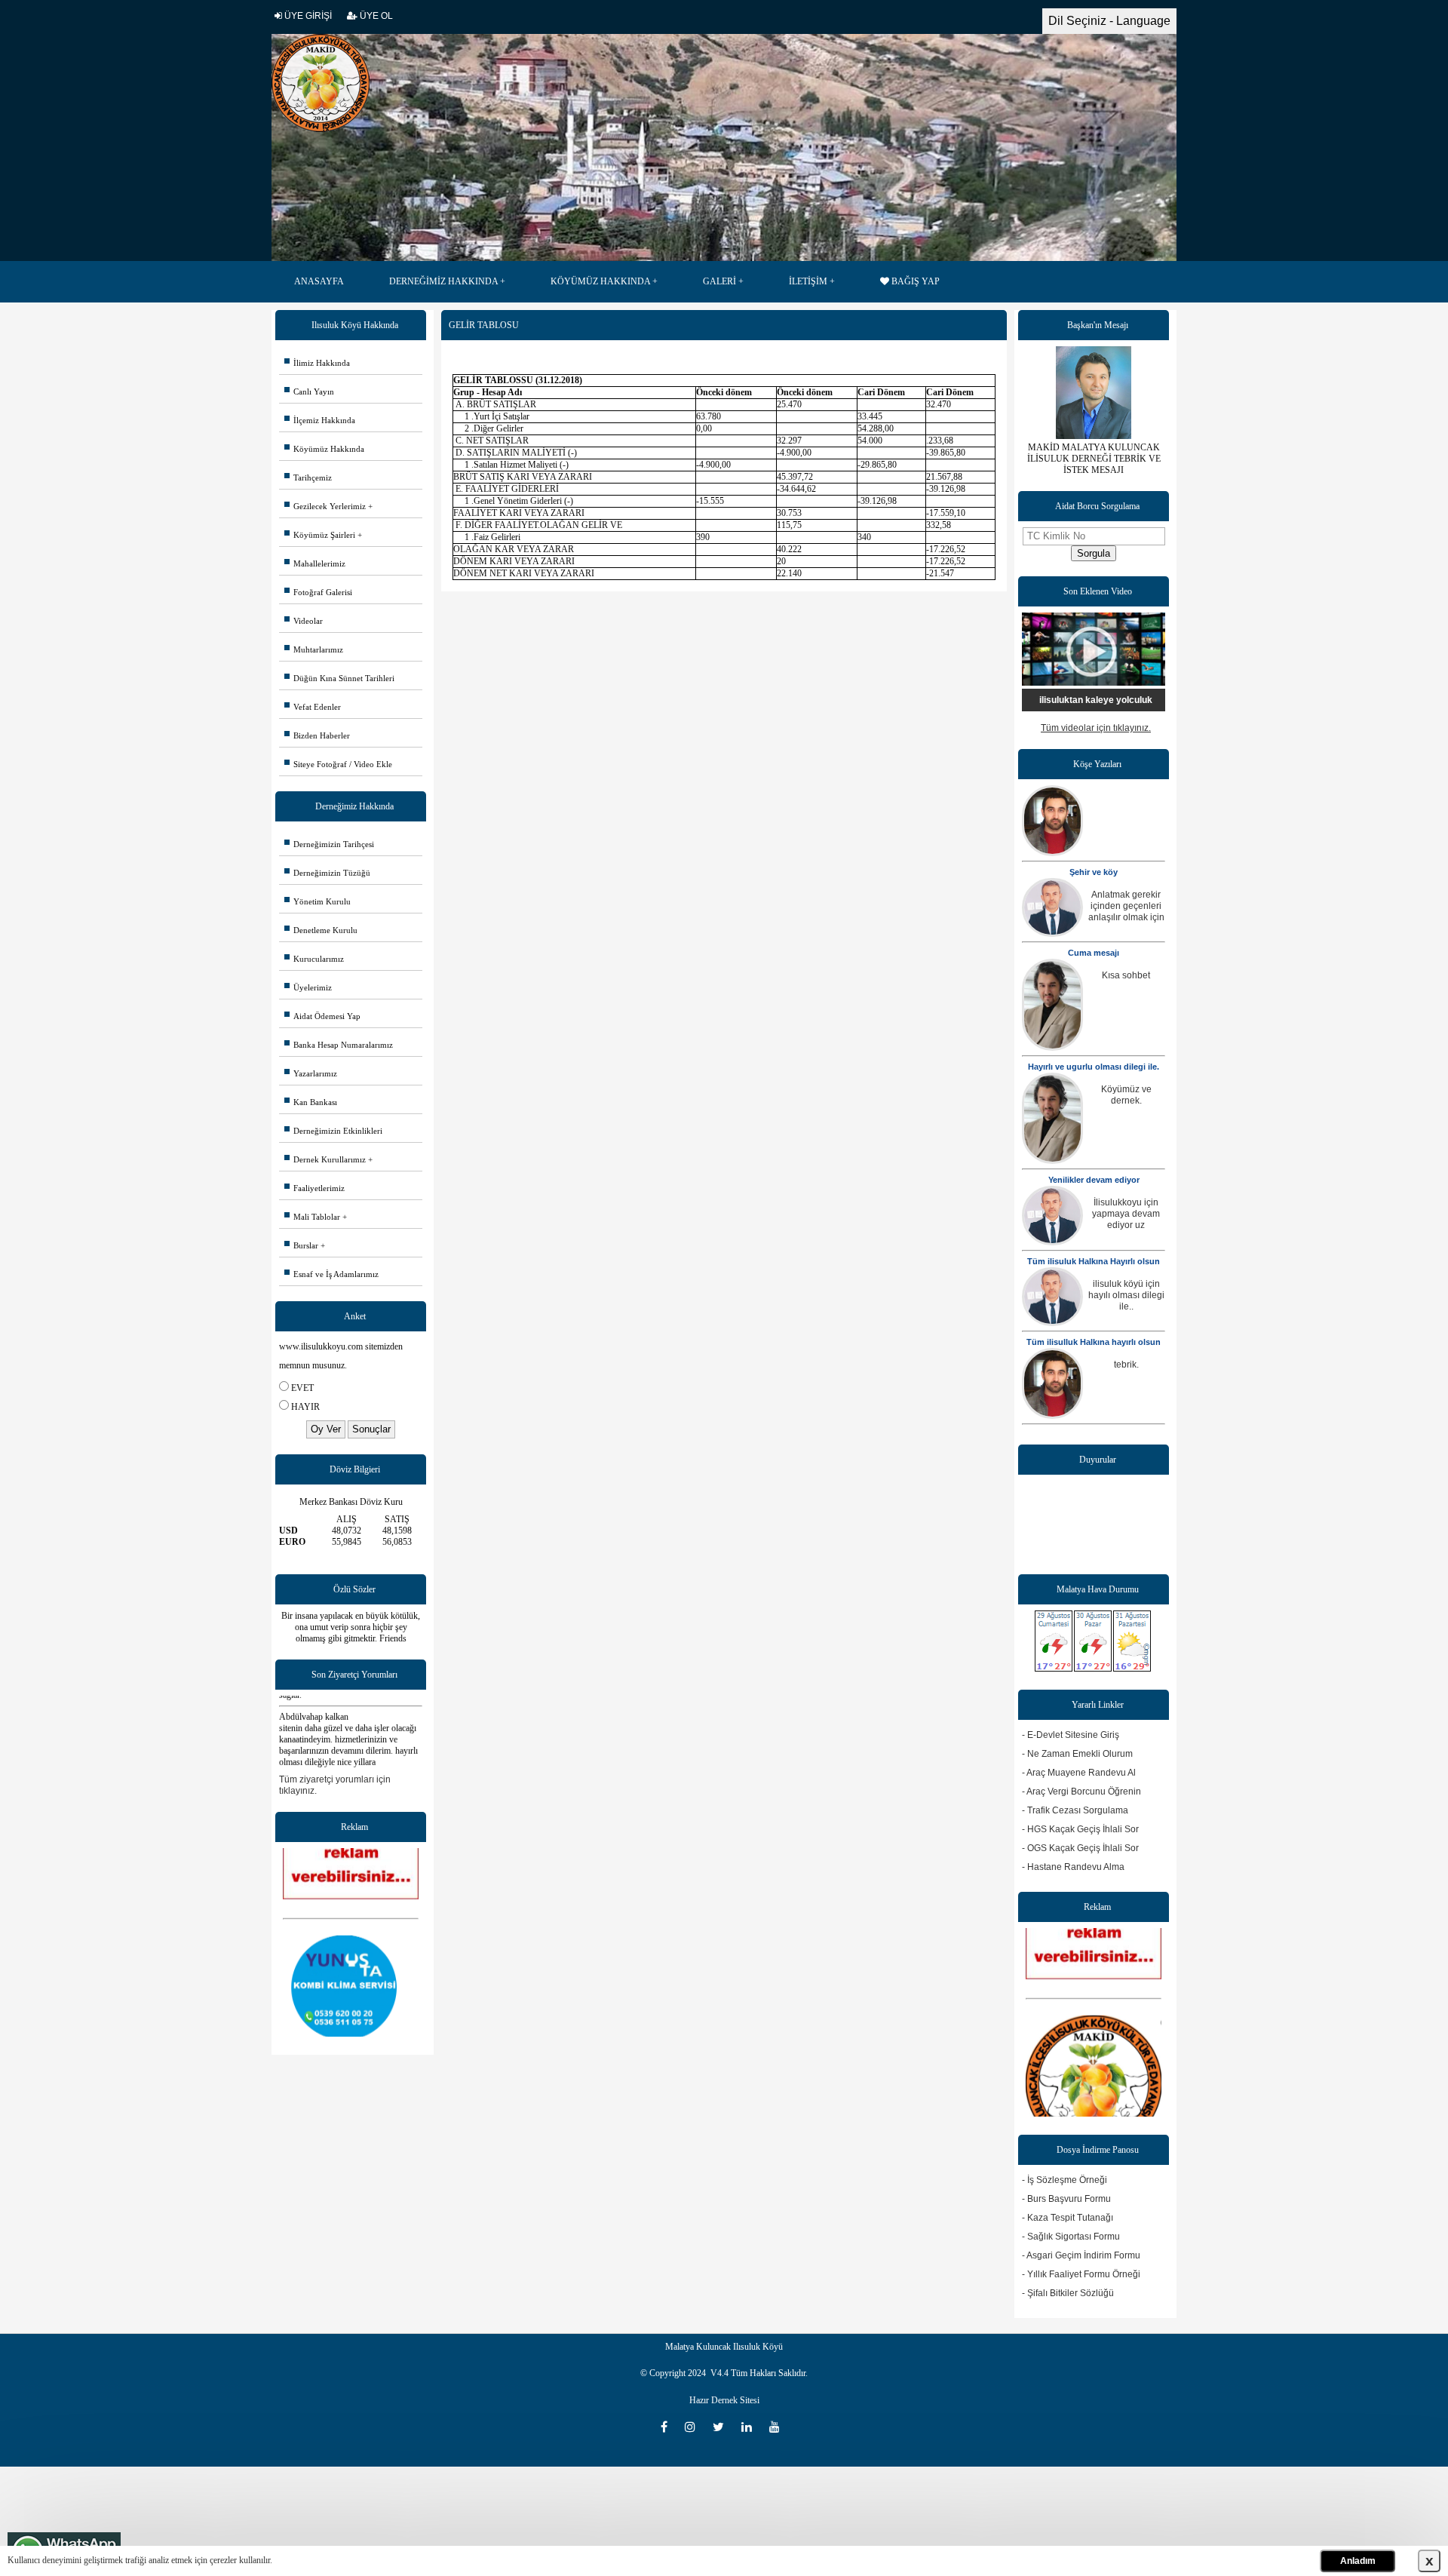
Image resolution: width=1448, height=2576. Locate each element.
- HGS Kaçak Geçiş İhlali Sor (1080, 1829)
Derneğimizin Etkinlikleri (333, 1131)
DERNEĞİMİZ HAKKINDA (443, 281)
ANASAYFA (319, 281)
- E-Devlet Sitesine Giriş (1071, 1735)
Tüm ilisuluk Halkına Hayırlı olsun (1094, 1261)
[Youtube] (778, 2427)
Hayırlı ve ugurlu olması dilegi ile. (1094, 1067)
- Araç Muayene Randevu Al (1079, 1773)
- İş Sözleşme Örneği (1065, 2180)
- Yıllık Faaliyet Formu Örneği (1081, 2274)
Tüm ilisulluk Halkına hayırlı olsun (1094, 1342)
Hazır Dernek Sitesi (724, 2400)
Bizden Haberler (317, 735)
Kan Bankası (311, 1102)
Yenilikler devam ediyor (1094, 1180)
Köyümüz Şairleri (320, 535)
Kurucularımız (314, 959)
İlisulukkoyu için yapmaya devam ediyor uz (1126, 1214)
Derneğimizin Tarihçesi (329, 844)
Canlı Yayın (309, 391)
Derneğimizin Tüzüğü (327, 873)
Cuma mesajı (1094, 953)
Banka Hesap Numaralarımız (339, 1045)
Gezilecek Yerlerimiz (325, 506)
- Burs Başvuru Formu (1066, 2199)
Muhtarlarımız (314, 649)
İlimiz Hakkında (317, 363)
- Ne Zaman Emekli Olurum (1077, 1754)
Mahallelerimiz (315, 563)
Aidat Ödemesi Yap (322, 1016)
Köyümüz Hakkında (324, 449)
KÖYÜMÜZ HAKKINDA (600, 281)
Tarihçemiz (308, 477)
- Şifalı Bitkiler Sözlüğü (1068, 2293)
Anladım (1358, 2561)
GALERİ (719, 281)
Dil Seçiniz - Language (1109, 21)
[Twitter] (723, 2427)
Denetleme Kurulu (321, 930)
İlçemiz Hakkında (320, 420)
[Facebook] (669, 2427)
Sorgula (1094, 553)
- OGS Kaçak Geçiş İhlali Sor (1080, 1848)
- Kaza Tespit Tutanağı (1068, 2218)
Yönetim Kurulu (318, 901)
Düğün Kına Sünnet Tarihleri (339, 678)
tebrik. (1126, 1365)
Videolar (304, 621)
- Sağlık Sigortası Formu (1071, 2237)
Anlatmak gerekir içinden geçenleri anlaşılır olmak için (1126, 906)
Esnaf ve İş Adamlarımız (331, 1274)
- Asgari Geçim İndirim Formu (1081, 2255)
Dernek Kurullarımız (325, 1159)
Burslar (301, 1245)
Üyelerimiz (308, 987)
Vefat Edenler (313, 707)
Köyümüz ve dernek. (1126, 1095)
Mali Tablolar (312, 1217)
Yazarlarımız (311, 1073)
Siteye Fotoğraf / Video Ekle (338, 764)
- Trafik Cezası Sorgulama (1075, 1810)
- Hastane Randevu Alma (1073, 1867)
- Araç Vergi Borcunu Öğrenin (1081, 1792)
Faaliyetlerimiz (314, 1188)
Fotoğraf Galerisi (318, 592)
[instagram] (695, 2427)
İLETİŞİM (808, 281)
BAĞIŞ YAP (914, 281)
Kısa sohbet (1126, 975)
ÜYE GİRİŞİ (307, 16)
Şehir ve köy (1094, 872)
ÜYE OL (375, 16)
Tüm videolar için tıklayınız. (1096, 728)
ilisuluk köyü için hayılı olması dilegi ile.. (1126, 1295)
